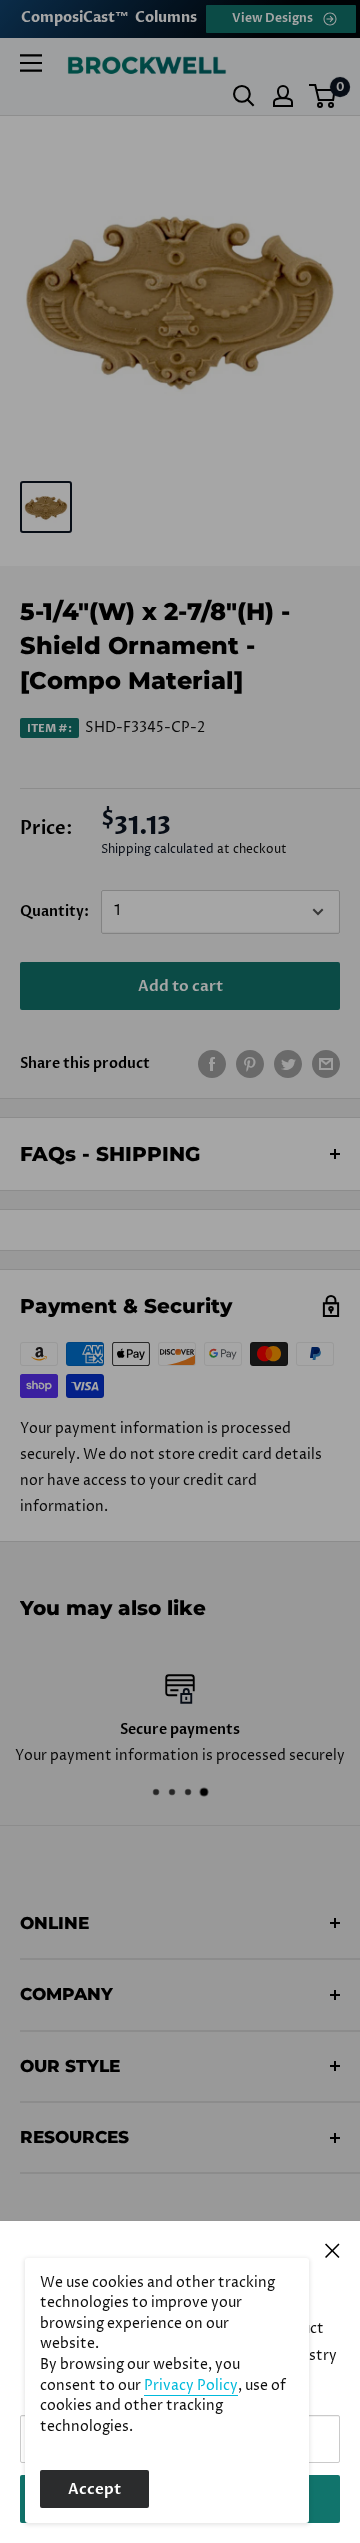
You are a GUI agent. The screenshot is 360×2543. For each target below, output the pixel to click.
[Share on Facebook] (212, 1064)
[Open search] (244, 96)
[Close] (332, 2250)
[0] (323, 96)
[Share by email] (326, 1064)
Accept (94, 2489)
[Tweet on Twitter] (288, 1064)
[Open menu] (31, 63)
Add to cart (180, 986)
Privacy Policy (191, 2386)
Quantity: (54, 911)
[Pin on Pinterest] (250, 1064)
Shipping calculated (157, 849)
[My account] (283, 96)
